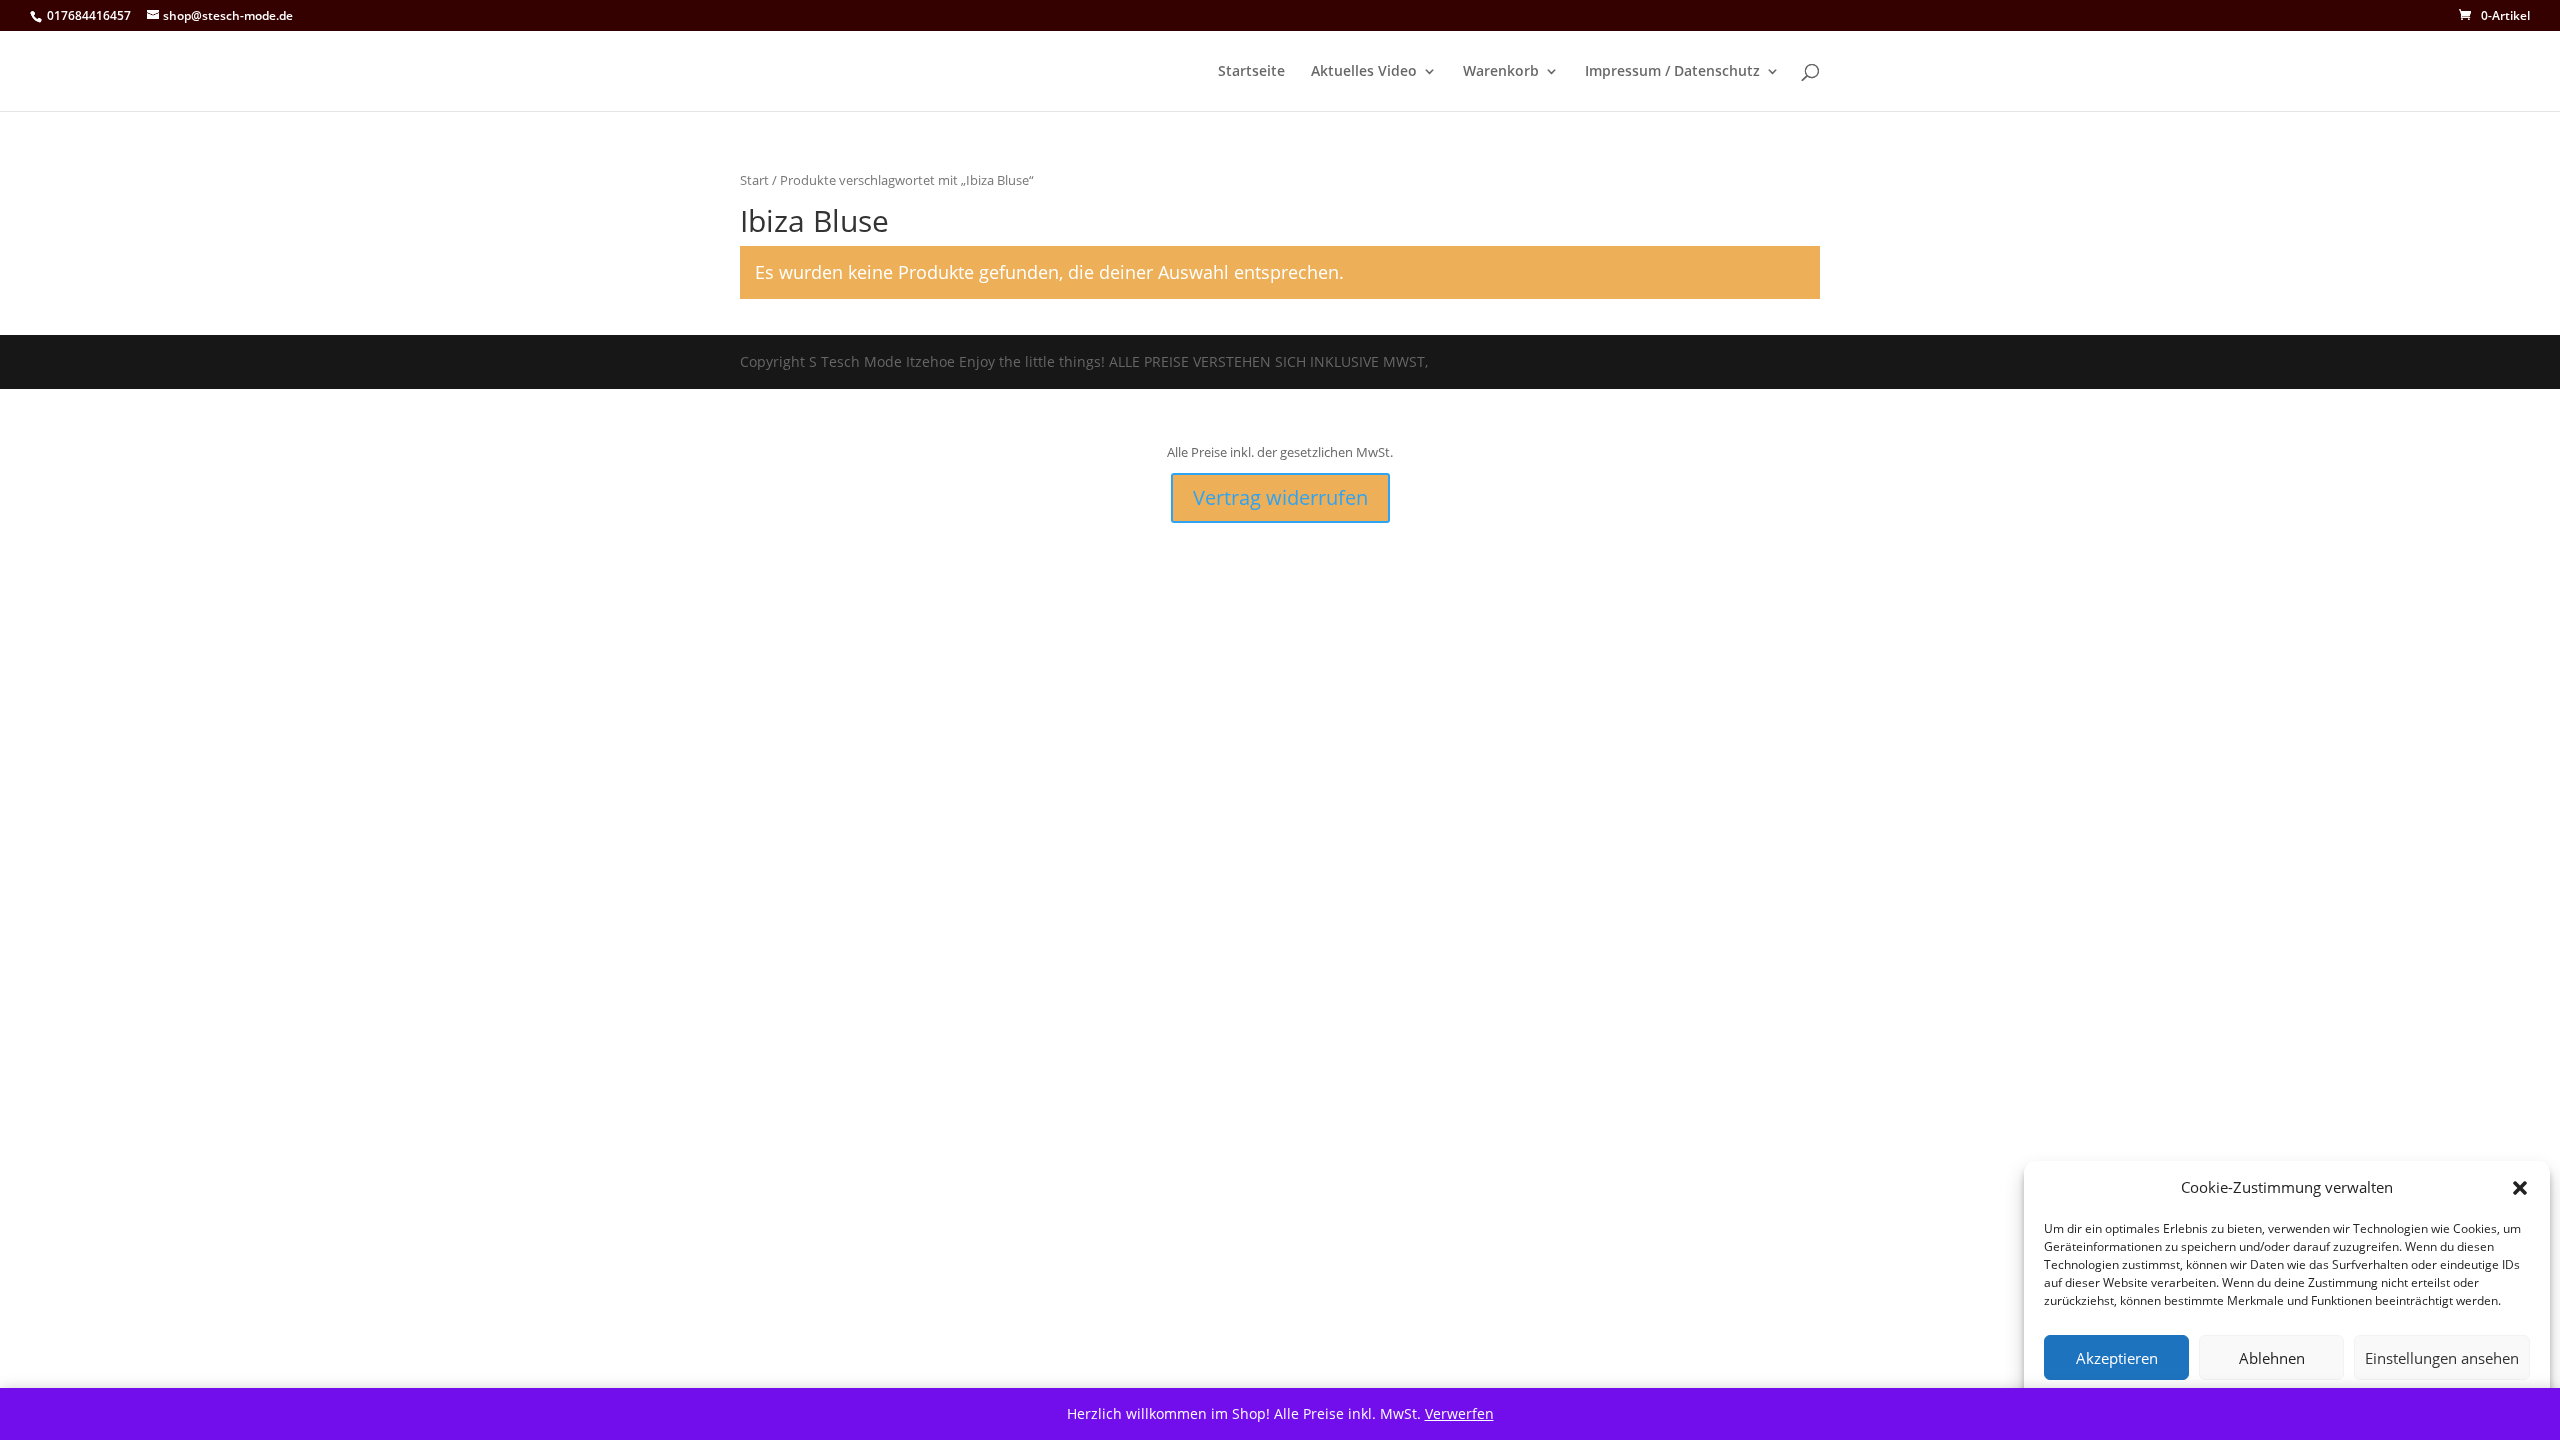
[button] (2520, 1188)
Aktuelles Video (1364, 72)
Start (754, 180)
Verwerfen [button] (1459, 1413)
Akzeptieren (2117, 1358)
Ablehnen (2272, 1358)
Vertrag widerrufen (1280, 497)
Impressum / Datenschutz (1672, 72)
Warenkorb (1501, 72)
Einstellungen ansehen (2442, 1358)
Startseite (1251, 72)
